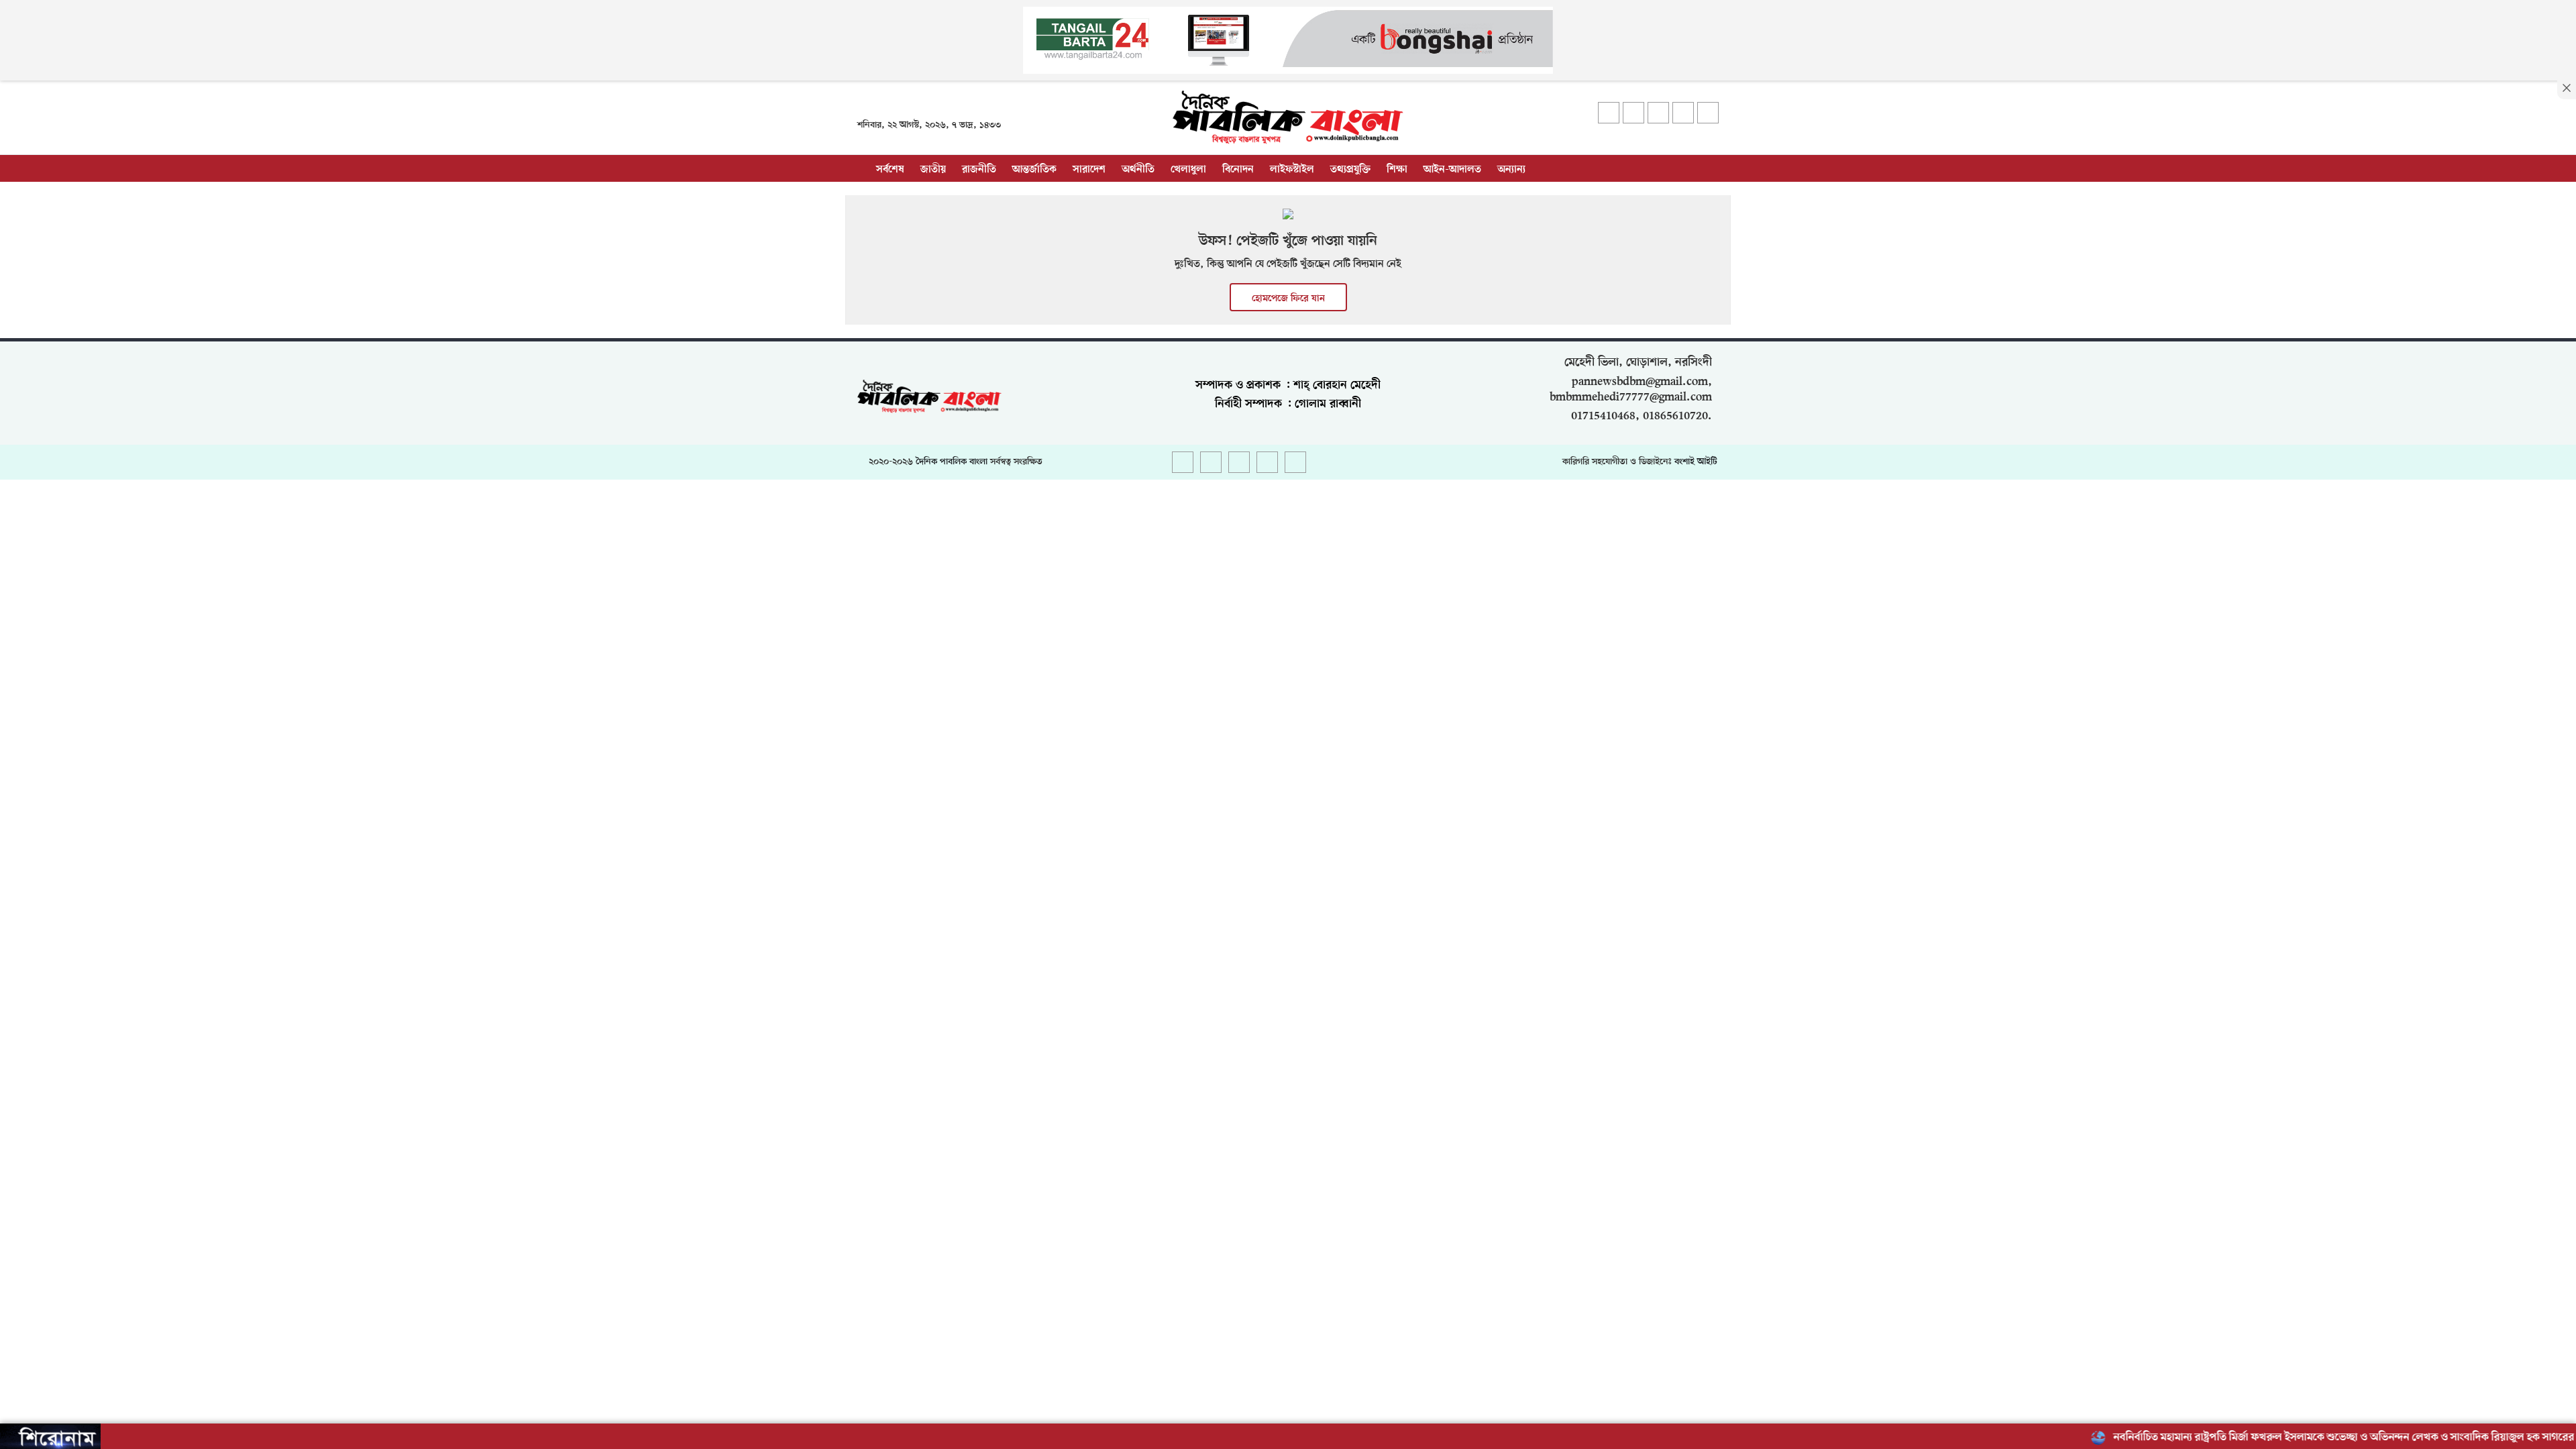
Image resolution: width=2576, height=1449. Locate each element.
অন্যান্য (1511, 170)
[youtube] (1683, 113)
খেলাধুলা (1188, 170)
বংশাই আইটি (1696, 462)
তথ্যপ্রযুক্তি (1350, 170)
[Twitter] (1633, 113)
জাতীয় (933, 170)
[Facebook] (1609, 113)
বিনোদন (1238, 170)
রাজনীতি (979, 170)
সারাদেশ (1089, 170)
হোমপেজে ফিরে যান (1288, 299)
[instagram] (1658, 113)
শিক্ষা (1397, 170)
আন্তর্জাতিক (1034, 170)
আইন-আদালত (1452, 170)
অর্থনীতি (1138, 170)
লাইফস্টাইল (1292, 170)
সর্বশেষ (890, 170)
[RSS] (1708, 113)
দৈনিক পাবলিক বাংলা (952, 462)
